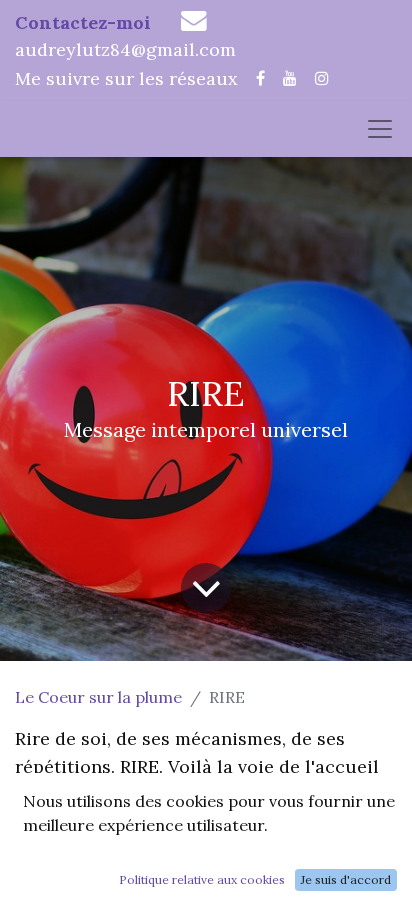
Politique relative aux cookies (202, 879)
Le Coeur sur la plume (98, 697)
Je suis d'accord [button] (346, 879)
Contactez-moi (83, 22)
